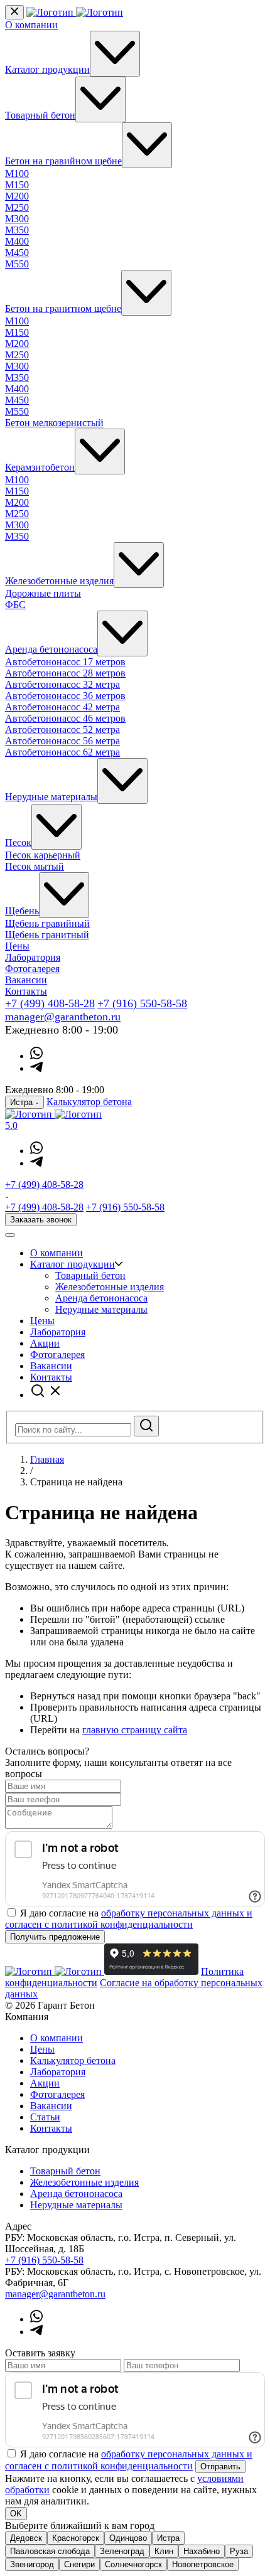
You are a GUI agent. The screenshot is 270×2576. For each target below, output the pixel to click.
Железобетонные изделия (59, 581)
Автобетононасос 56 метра (62, 741)
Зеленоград (122, 2551)
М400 (17, 241)
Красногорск (76, 2538)
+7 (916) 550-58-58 (142, 1003)
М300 (17, 219)
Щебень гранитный (47, 935)
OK (16, 2514)
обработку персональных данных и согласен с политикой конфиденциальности (129, 1919)
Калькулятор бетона (89, 1102)
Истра (168, 2538)
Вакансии (26, 980)
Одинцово (128, 2538)
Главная (47, 1459)
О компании (31, 25)
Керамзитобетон (40, 467)
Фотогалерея (32, 969)
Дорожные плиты (43, 593)
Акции (45, 1343)
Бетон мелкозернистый (54, 423)
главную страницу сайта (135, 1730)
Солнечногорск (133, 2564)
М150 (17, 185)
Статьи (45, 2117)
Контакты (26, 991)
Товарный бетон (40, 115)
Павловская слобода (50, 2551)
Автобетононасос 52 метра (62, 730)
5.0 (11, 1125)
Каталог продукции (47, 69)
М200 (17, 196)
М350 (17, 230)
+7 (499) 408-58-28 (50, 1003)
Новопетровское (203, 2564)
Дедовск (26, 2538)
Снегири (79, 2564)
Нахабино (202, 2551)
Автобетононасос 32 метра (62, 684)
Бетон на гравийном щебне (63, 161)
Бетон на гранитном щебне (63, 308)
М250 (17, 207)
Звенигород (32, 2564)
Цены (17, 946)
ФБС (15, 605)
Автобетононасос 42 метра (62, 707)
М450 (17, 253)
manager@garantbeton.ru (63, 1017)
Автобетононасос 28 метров (65, 673)
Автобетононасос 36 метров (65, 696)
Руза (239, 2551)
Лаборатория (33, 957)
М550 (17, 264)
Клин (164, 2551)
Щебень (22, 911)
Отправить (220, 2466)
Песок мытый (35, 866)
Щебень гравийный (47, 923)
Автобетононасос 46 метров (65, 718)
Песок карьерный (43, 855)
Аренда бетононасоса (51, 649)
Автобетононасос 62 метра (62, 752)
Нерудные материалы (51, 797)
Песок (18, 842)
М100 (17, 174)
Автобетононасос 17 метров (65, 662)
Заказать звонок (41, 1220)
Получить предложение (55, 1937)
